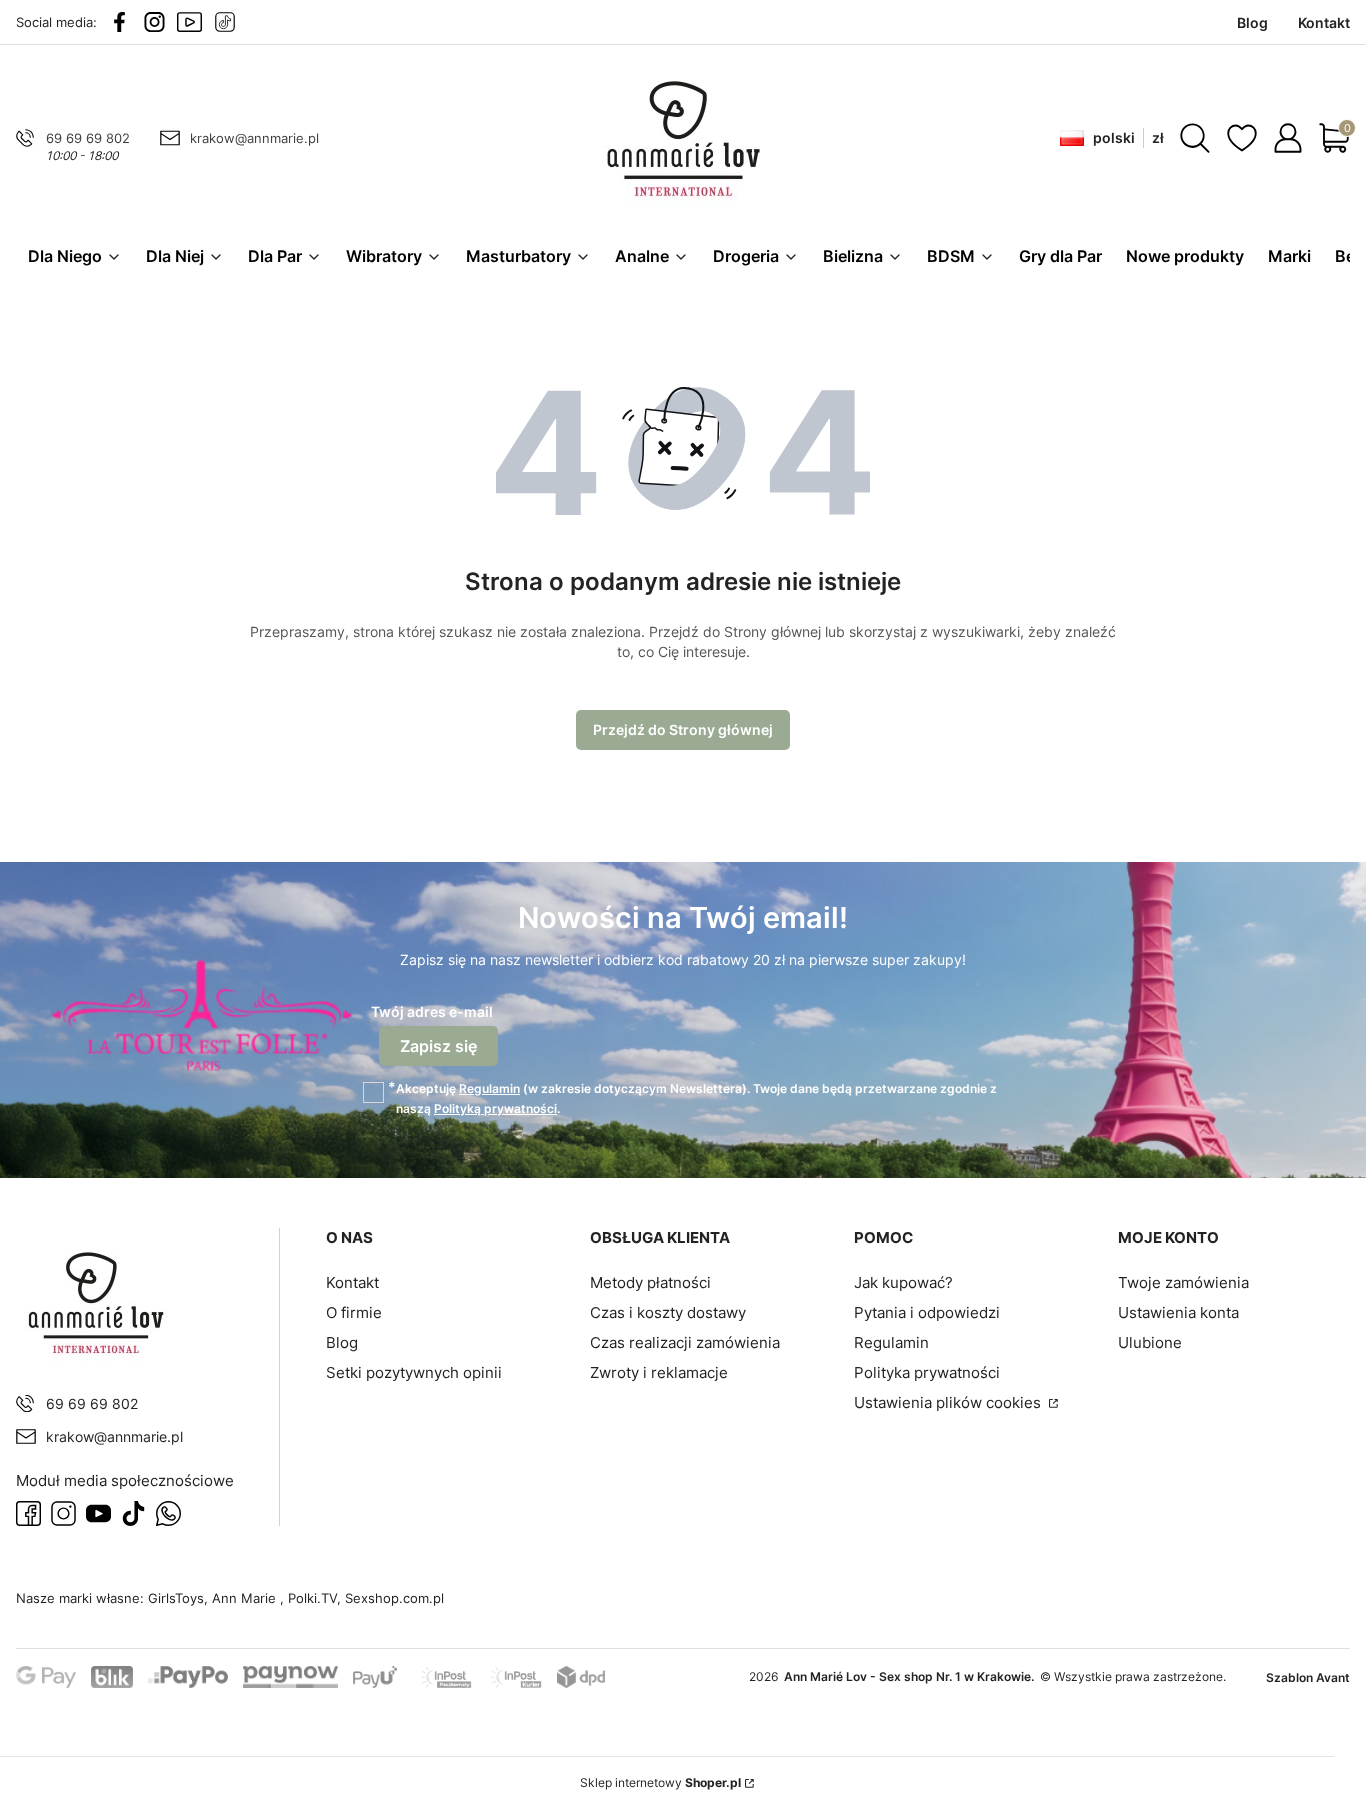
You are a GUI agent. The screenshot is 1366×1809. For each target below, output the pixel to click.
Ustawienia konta (1178, 1312)
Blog (342, 1342)
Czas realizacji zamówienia (685, 1342)
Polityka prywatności (927, 1372)
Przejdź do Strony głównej (683, 729)
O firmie (354, 1312)
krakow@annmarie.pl (254, 138)
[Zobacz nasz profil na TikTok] (224, 22)
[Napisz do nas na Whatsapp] (168, 1513)
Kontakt (352, 1282)
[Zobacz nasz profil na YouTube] (189, 22)
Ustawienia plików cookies (949, 1402)
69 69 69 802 (88, 138)
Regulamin (489, 1088)
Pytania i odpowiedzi (927, 1312)
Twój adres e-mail (432, 1011)
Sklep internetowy (660, 1782)
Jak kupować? (903, 1282)
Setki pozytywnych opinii (414, 1372)
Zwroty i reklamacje (659, 1372)
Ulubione (1150, 1342)
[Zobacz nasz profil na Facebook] (119, 22)
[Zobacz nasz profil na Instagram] (154, 22)
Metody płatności (650, 1282)
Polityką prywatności (495, 1108)
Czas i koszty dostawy (668, 1312)
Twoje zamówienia (1183, 1282)
